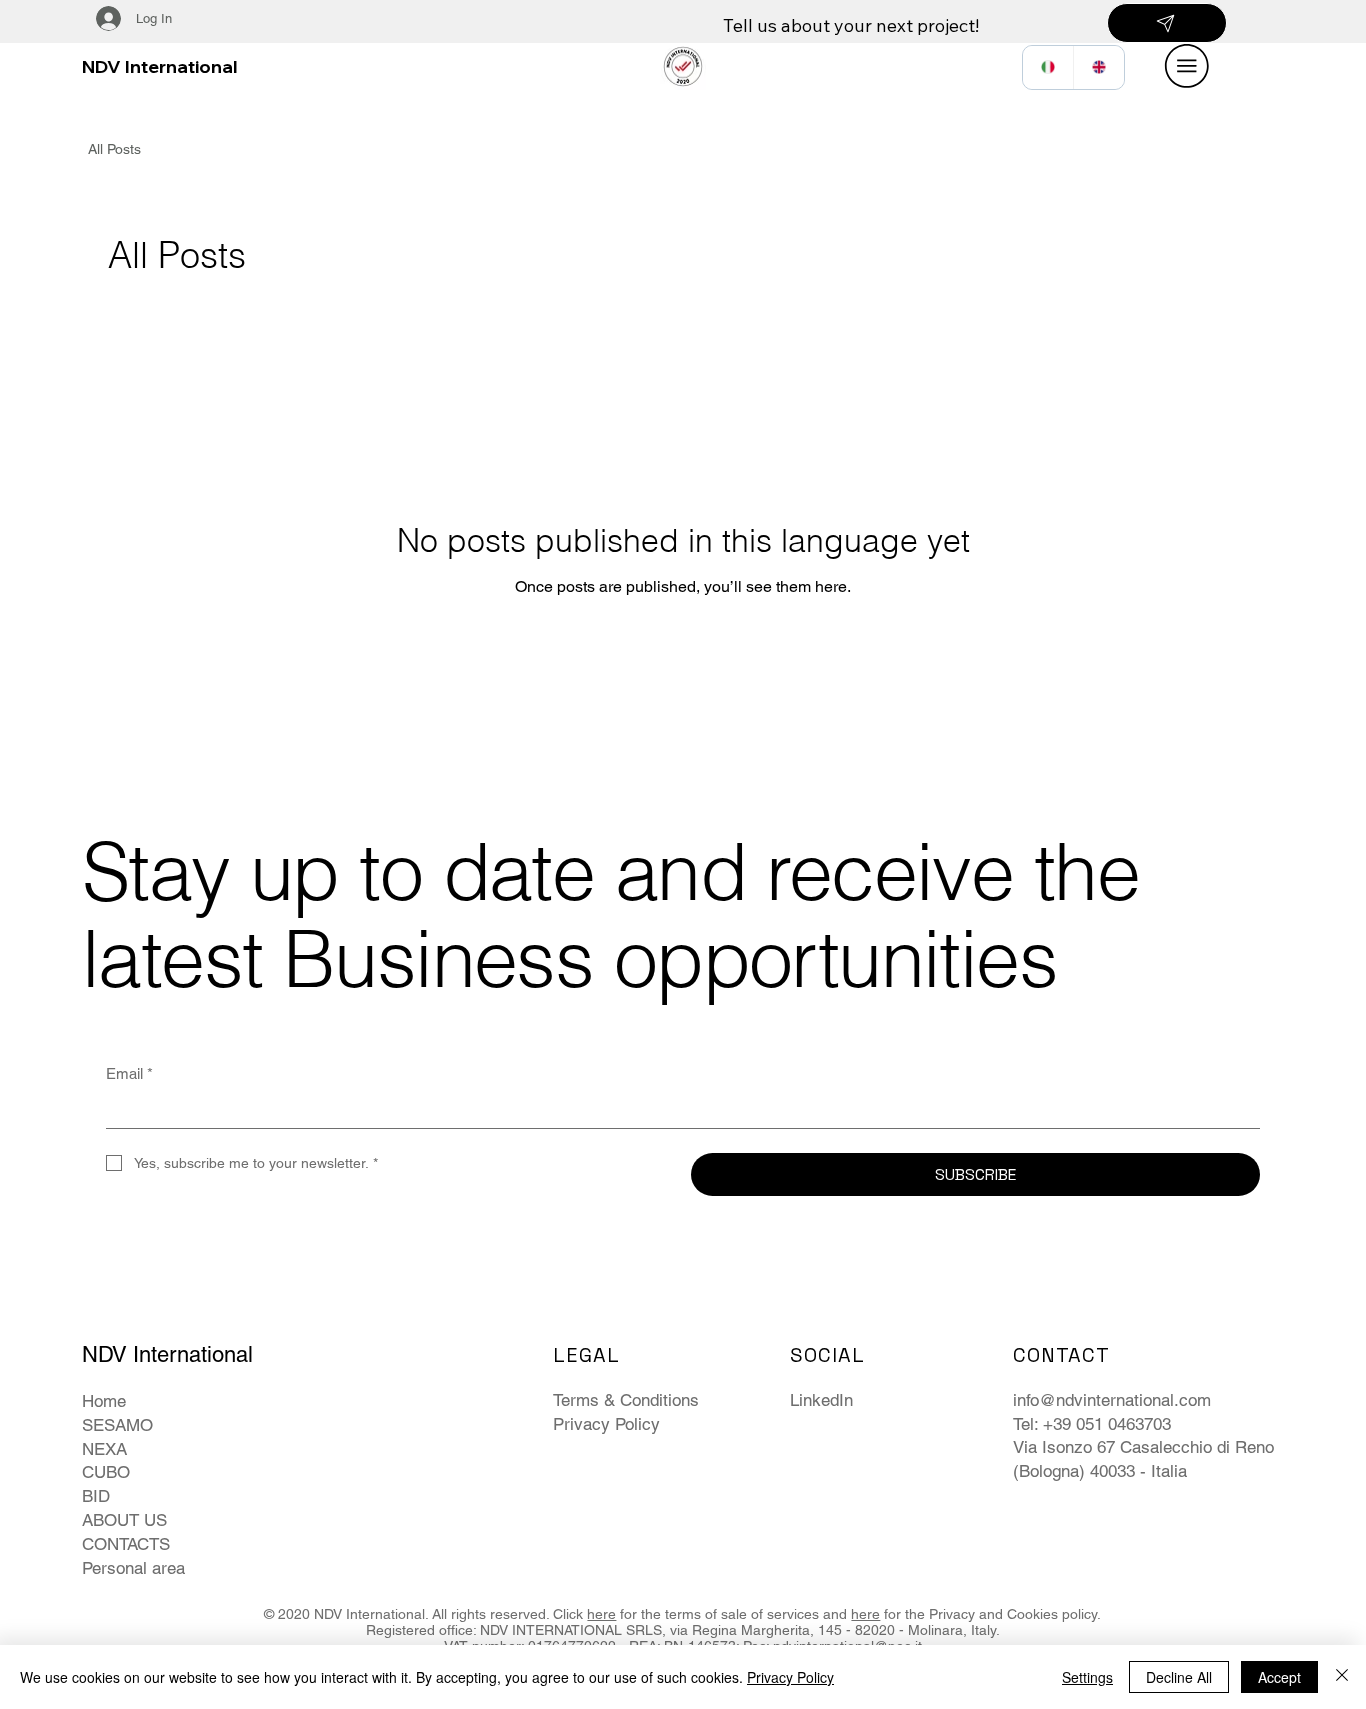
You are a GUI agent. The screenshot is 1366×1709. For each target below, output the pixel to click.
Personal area (133, 1568)
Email (129, 1073)
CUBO (106, 1472)
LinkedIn (821, 1400)
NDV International (160, 66)
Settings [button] (1087, 1677)
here (601, 1614)
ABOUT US (124, 1520)
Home (104, 1401)
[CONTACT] (1167, 23)
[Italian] (1048, 67)
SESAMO (117, 1425)
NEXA (104, 1449)
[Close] (1342, 1677)
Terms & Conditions (626, 1400)
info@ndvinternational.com (1112, 1400)
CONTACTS (126, 1544)
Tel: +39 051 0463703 (1092, 1424)
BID (96, 1496)
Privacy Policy (606, 1424)
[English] (1098, 67)
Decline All (1179, 1677)
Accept (1279, 1677)
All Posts (114, 149)
